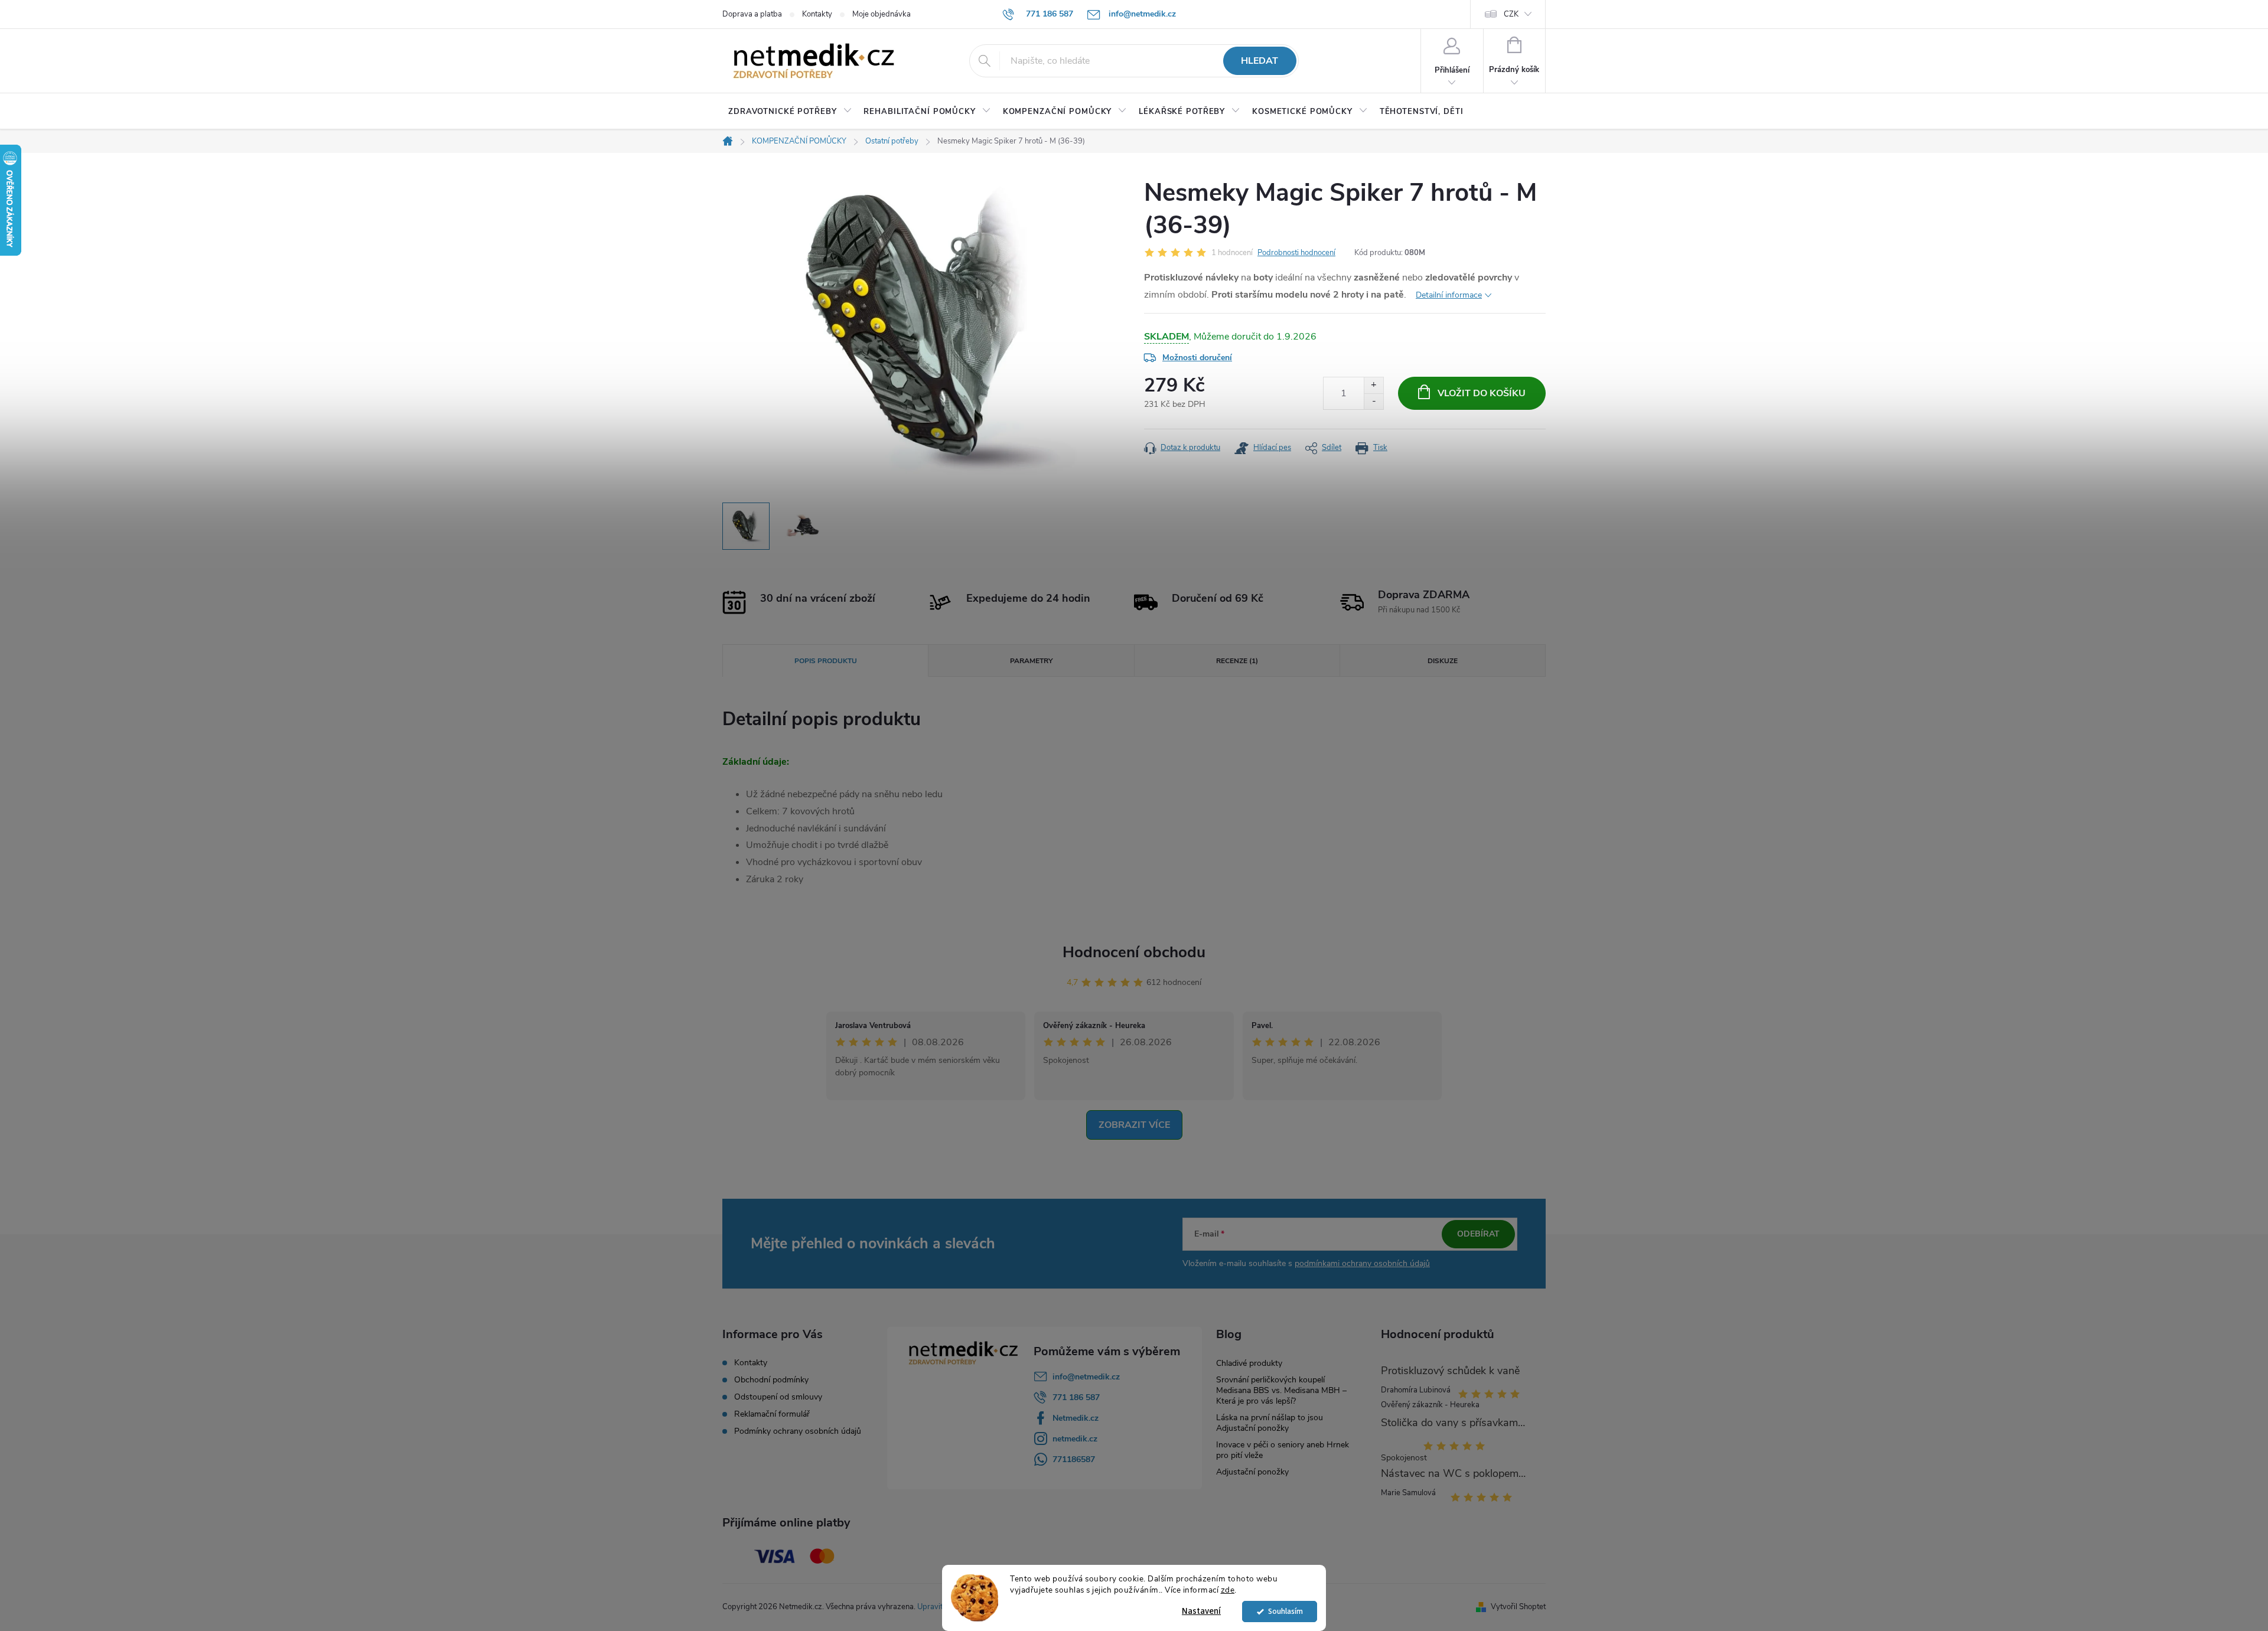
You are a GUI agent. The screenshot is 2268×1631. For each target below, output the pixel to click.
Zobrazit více (1134, 1125)
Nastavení (1201, 1611)
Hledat (1260, 61)
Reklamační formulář (772, 1414)
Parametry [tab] (1031, 661)
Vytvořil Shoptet (1518, 1607)
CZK (1511, 14)
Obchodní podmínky (771, 1380)
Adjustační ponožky (1252, 1472)
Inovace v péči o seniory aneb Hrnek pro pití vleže (1283, 1450)
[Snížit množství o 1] (1373, 401)
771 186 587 (1076, 1397)
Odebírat (1478, 1234)
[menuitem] (790, 112)
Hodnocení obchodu (1134, 952)
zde (1228, 1590)
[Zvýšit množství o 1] (1373, 385)
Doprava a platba (752, 14)
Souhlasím (1285, 1611)
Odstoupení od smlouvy (778, 1397)
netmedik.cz (1075, 1439)
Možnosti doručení (1197, 358)
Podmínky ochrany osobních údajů (798, 1431)
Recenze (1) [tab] (1237, 661)
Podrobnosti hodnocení (1296, 253)
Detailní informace (1449, 295)
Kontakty (817, 14)
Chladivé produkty (1249, 1363)
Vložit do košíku (1482, 393)
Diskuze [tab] (1443, 661)
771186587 (1074, 1459)
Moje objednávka (882, 14)
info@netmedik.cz (1086, 1377)
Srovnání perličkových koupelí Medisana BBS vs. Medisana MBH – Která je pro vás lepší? (1281, 1390)
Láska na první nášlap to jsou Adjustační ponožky (1270, 1423)
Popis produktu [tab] (826, 661)
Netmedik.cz (1076, 1418)
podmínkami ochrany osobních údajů (1362, 1263)
